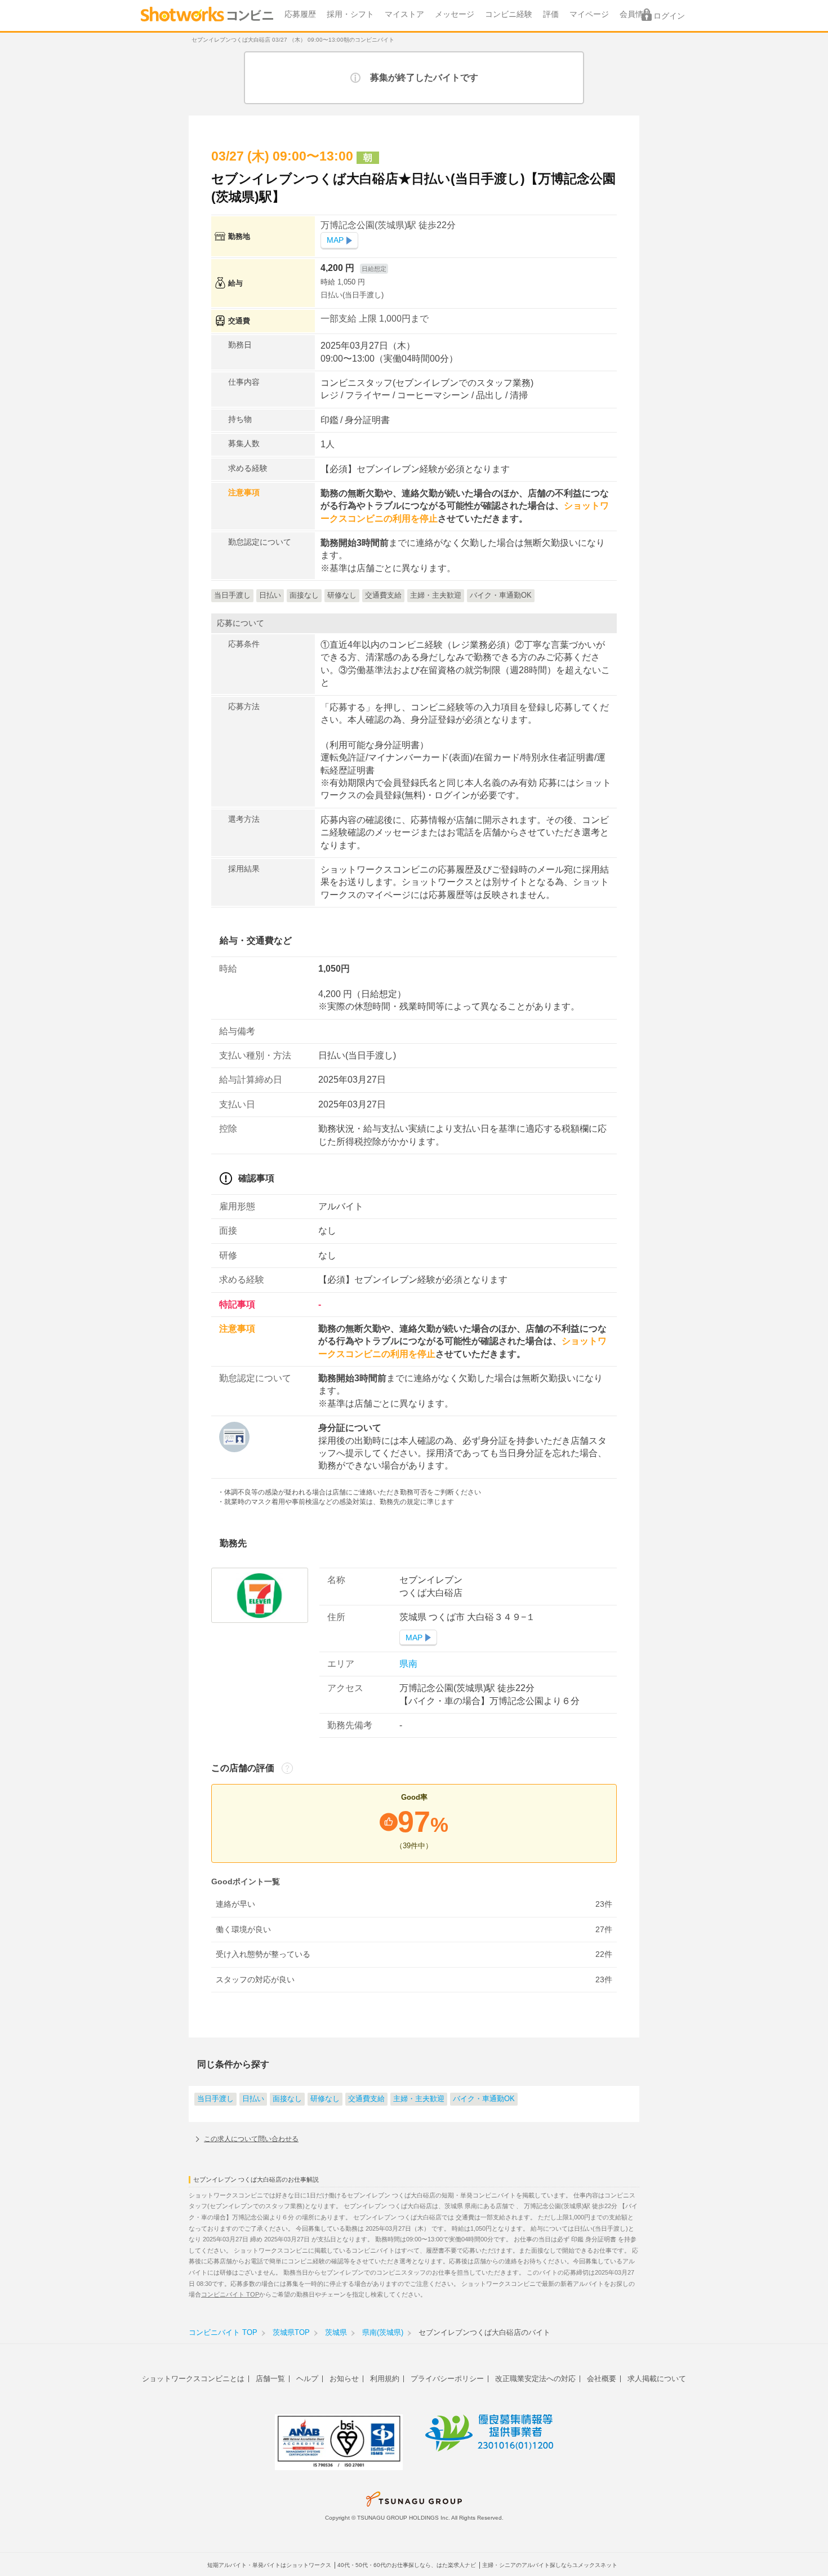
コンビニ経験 (509, 14)
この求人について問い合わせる (251, 2139)
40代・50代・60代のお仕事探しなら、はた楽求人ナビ (407, 2565)
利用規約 (385, 2379)
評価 (551, 14)
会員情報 (635, 14)
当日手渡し (215, 2099)
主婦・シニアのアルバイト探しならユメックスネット (550, 2565)
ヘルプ (307, 2379)
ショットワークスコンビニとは (193, 2379)
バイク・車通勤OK (484, 2099)
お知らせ (344, 2379)
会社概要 (602, 2379)
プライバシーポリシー (447, 2379)
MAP (335, 240)
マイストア (404, 14)
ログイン (669, 16)
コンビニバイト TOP (230, 2294)
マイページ (589, 14)
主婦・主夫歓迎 (419, 2099)
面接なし (287, 2099)
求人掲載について (657, 2379)
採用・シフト (350, 14)
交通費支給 (366, 2099)
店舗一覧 (270, 2379)
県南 (408, 1664)
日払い (253, 2099)
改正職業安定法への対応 (535, 2379)
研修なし (325, 2099)
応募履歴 (300, 14)
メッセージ (455, 14)
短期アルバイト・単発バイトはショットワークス (269, 2565)
